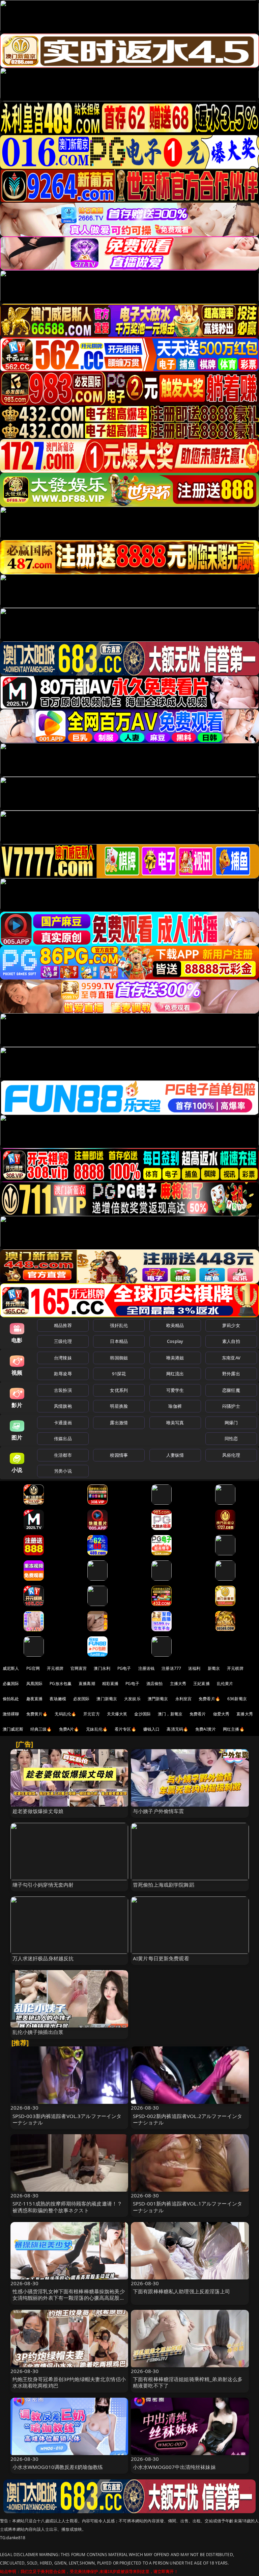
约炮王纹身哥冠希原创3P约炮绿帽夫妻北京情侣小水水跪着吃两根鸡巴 (69, 2382)
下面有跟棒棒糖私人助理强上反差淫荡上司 (181, 2291)
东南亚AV (231, 1358)
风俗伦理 (231, 1455)
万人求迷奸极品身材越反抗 (43, 1958)
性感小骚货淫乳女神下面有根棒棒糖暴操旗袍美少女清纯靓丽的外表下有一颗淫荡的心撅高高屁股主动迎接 (69, 2298)
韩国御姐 (119, 1358)
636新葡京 (237, 1699)
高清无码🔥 (177, 1729)
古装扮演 (63, 1390)
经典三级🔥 (41, 1729)
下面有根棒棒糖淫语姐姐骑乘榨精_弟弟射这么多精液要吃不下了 (188, 2382)
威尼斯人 (11, 1668)
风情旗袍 (63, 1406)
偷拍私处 (11, 1699)
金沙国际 (142, 1714)
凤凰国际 (35, 1684)
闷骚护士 (231, 1406)
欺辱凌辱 (63, 1374)
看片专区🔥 (125, 1729)
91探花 (119, 1374)
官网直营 (79, 1668)
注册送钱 (147, 1668)
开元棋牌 (55, 1668)
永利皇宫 (184, 1699)
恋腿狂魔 (231, 1390)
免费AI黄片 (206, 1729)
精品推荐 (63, 1325)
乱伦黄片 (225, 1684)
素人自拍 (231, 1341)
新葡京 (214, 1668)
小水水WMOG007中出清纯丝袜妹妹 (174, 2467)
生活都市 (63, 1455)
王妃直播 (202, 1684)
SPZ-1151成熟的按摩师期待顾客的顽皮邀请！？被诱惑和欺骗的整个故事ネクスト (67, 2207)
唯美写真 (175, 1423)
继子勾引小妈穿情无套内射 (43, 1885)
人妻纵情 (175, 1455)
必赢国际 (11, 1684)
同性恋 (231, 1438)
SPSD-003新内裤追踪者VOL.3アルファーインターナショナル (67, 2119)
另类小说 (63, 1471)
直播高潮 (87, 1684)
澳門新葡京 (158, 1699)
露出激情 (119, 1423)
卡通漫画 (63, 1423)
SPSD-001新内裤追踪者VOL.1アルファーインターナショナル (188, 2207)
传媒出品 (63, 1438)
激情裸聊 (11, 1714)
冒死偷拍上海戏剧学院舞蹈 (164, 1885)
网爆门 (231, 1423)
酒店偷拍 (155, 1684)
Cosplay (175, 1341)
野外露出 (231, 1374)
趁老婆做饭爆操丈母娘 (38, 1811)
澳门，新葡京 (170, 1714)
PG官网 (33, 1668)
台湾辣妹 (63, 1358)
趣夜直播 (35, 1699)
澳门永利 (102, 1668)
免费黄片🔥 (37, 1714)
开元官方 (92, 1714)
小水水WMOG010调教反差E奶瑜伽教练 (58, 2467)
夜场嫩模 (58, 1699)
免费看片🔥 (209, 1699)
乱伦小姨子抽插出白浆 (38, 2032)
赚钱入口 (152, 1729)
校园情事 (119, 1455)
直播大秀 (245, 1714)
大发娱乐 (132, 1699)
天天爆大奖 (117, 1714)
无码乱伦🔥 (65, 1714)
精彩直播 (110, 1684)
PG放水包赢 (61, 1684)
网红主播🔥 (234, 1729)
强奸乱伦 (119, 1325)
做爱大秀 (221, 1714)
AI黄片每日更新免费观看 (161, 1958)
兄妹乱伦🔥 (97, 1729)
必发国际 (81, 1699)
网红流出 (175, 1374)
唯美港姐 (175, 1358)
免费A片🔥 (69, 1729)
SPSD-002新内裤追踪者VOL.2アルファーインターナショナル (188, 2119)
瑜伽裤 (175, 1406)
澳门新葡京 (107, 1699)
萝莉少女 (231, 1325)
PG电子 (124, 1668)
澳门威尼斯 (13, 1729)
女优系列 (119, 1390)
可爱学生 (175, 1390)
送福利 (194, 1668)
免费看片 (198, 1714)
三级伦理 (63, 1341)
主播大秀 (178, 1684)
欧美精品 (175, 1325)
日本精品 (119, 1341)
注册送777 (171, 1668)
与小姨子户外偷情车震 (159, 1811)
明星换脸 (119, 1406)
